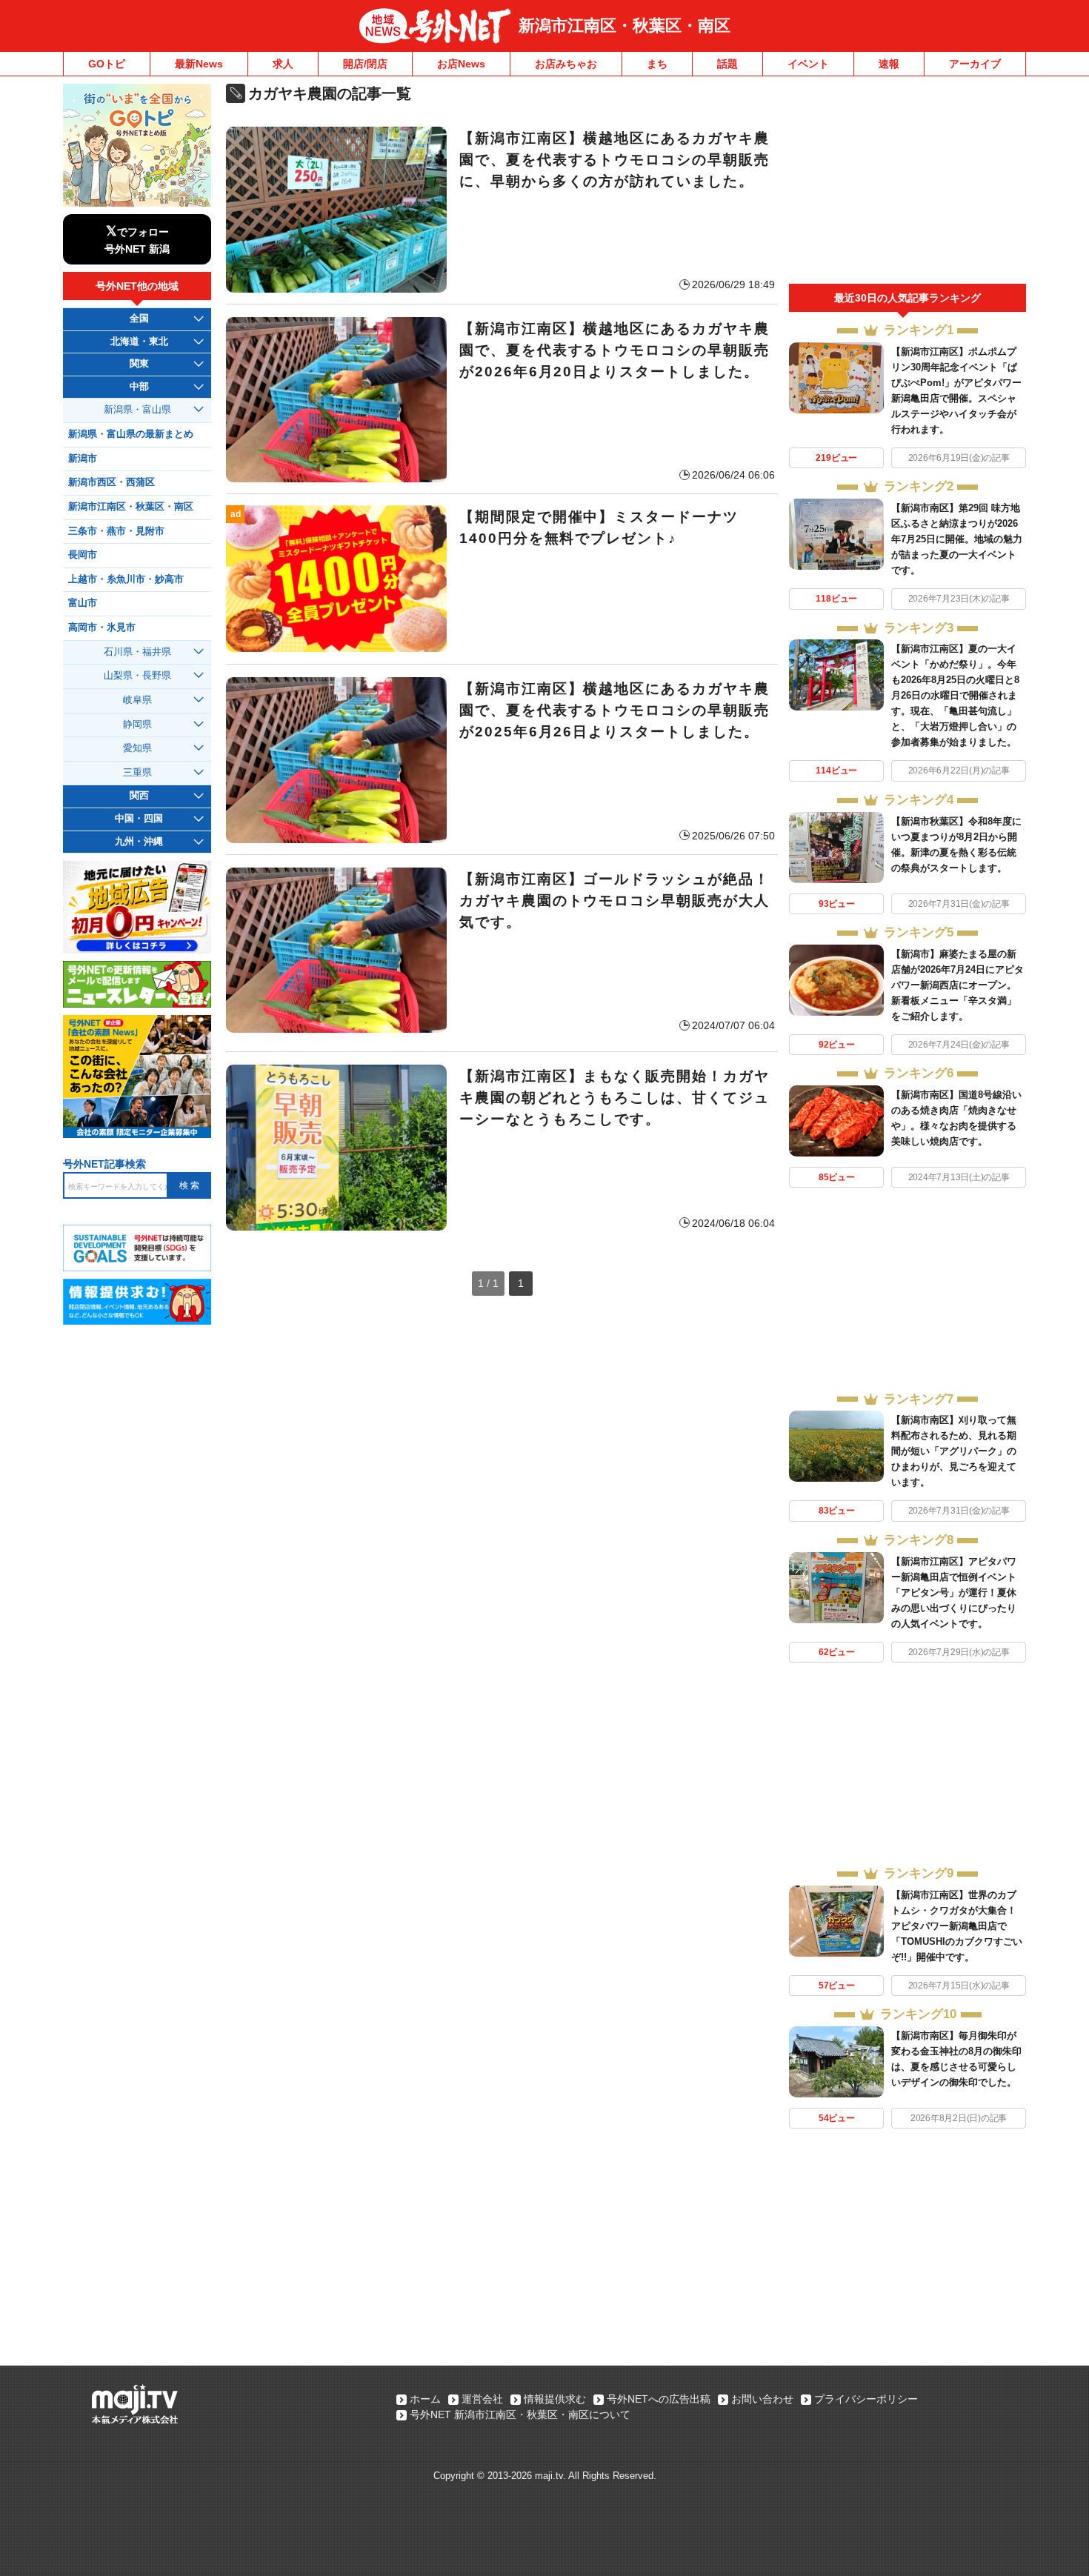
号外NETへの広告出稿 (659, 2399)
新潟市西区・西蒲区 (111, 482)
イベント (808, 64)
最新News (199, 64)
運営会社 (482, 2399)
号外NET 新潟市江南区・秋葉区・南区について (520, 2414)
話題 (727, 64)
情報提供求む (555, 2399)
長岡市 (83, 555)
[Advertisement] (907, 184)
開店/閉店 (365, 64)
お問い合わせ (762, 2399)
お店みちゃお (566, 64)
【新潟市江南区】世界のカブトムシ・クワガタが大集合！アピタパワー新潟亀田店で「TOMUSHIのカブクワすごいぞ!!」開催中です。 (957, 1926)
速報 (889, 64)
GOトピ (107, 64)
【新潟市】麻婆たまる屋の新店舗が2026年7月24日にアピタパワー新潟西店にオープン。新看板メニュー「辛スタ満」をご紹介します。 (958, 985)
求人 (283, 64)
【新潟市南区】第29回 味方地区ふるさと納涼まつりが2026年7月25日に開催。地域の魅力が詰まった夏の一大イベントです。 (957, 539)
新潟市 (83, 459)
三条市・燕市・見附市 (116, 531)
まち (657, 64)
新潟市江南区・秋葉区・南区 (625, 26)
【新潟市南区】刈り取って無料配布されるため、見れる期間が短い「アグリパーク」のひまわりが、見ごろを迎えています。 (954, 1451)
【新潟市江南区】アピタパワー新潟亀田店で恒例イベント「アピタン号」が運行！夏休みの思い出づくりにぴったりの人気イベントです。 (954, 1592)
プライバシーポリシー (866, 2399)
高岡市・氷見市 (102, 628)
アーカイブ (975, 64)
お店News (461, 64)
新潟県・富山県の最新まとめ (131, 434)
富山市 (83, 603)
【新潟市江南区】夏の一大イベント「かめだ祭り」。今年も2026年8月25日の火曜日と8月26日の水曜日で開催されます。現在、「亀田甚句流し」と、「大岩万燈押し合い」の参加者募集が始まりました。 (955, 695)
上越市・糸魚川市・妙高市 (126, 579)
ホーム (425, 2399)
